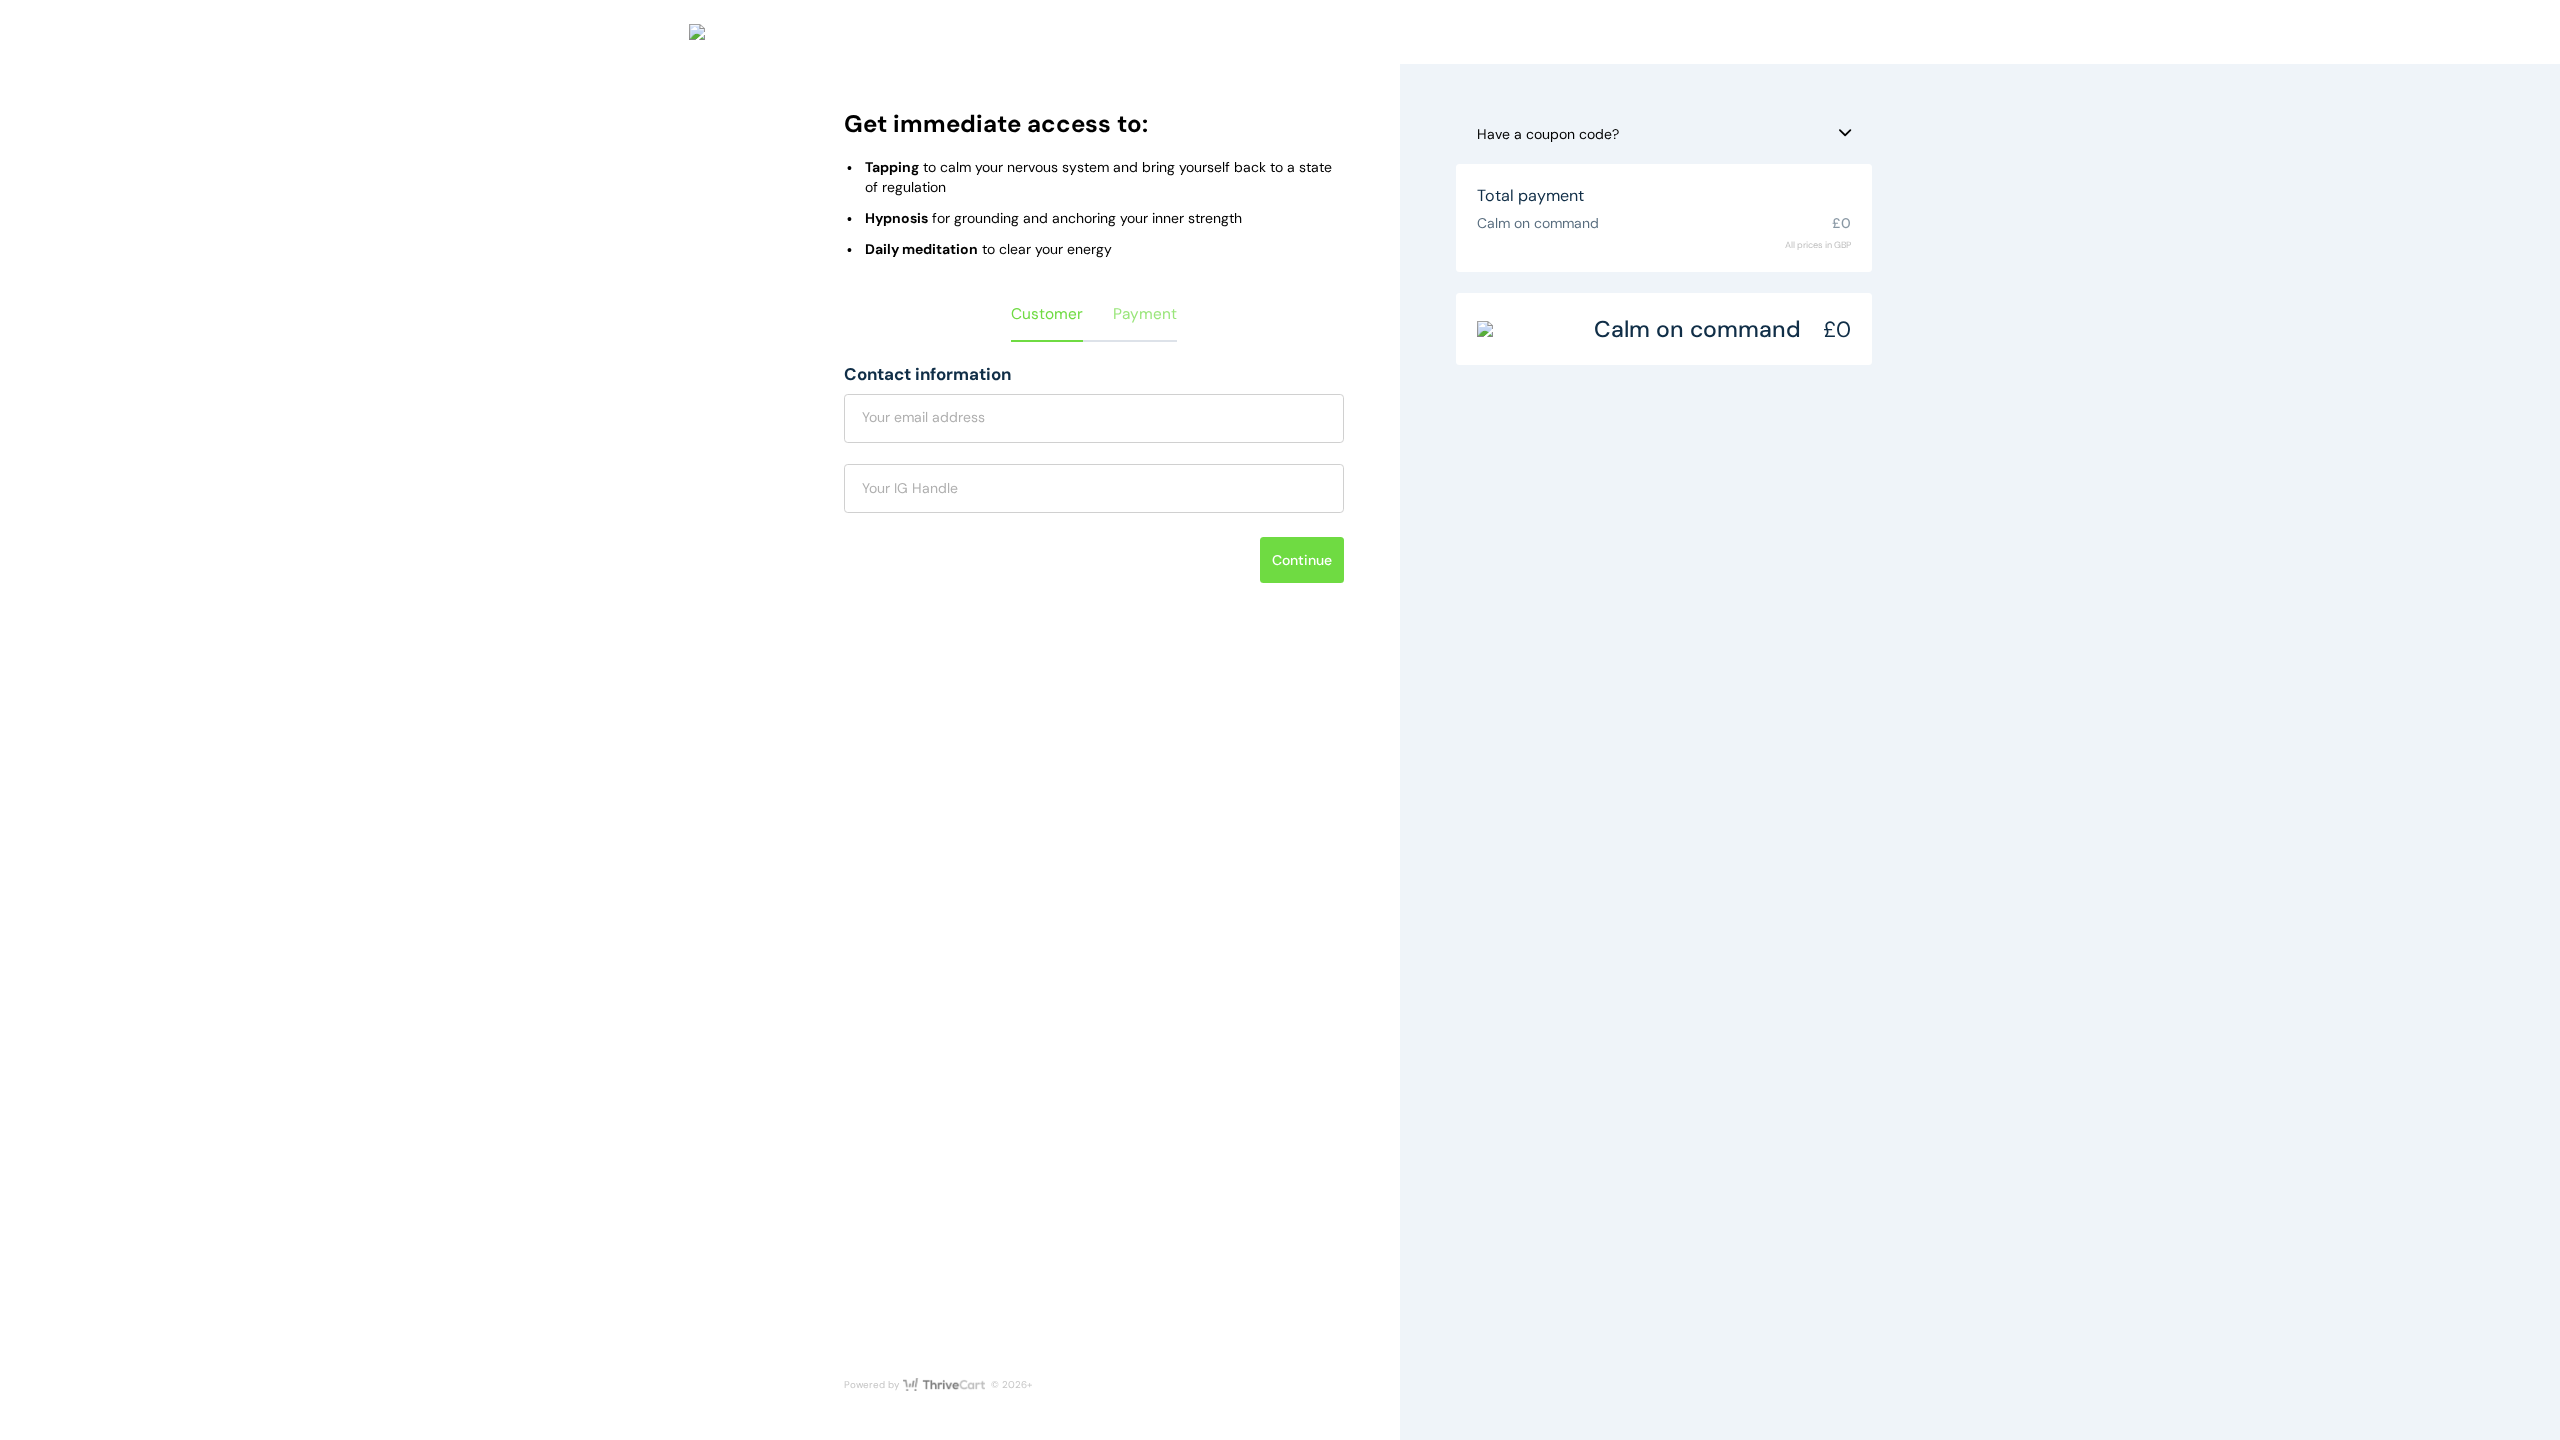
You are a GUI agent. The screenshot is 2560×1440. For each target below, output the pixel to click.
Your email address (923, 417)
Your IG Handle (910, 488)
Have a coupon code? (1548, 134)
